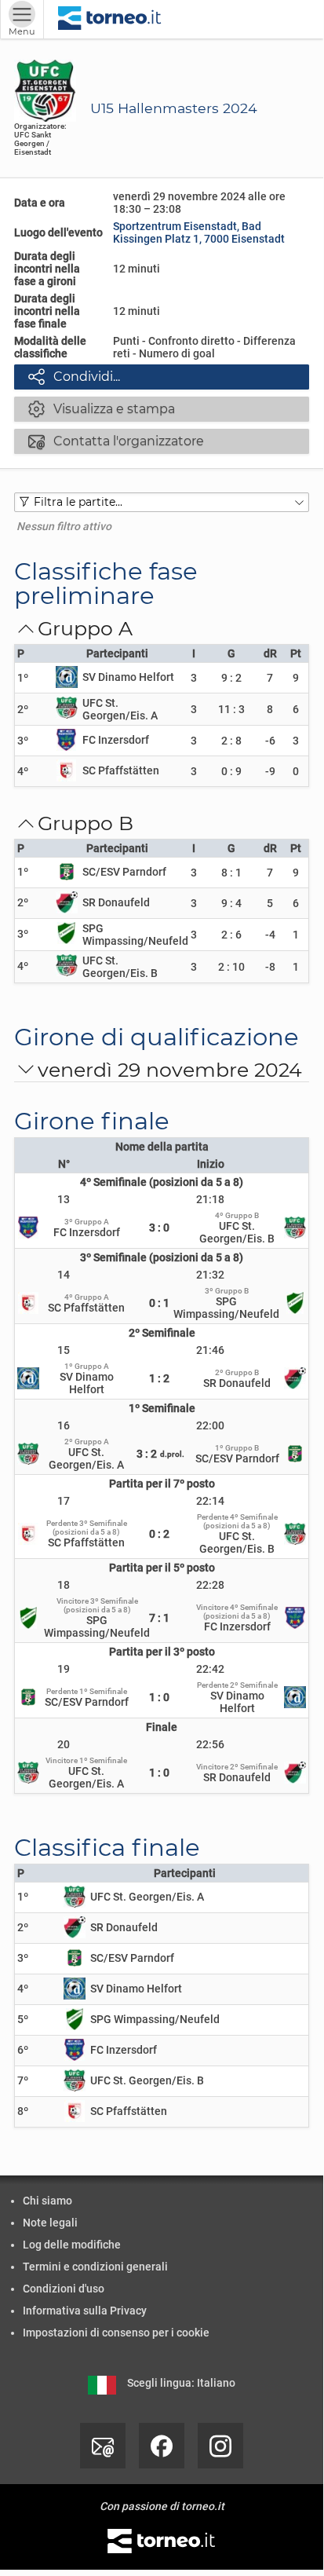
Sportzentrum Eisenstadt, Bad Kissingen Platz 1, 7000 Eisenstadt (199, 232)
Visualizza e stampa (102, 408)
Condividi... (74, 376)
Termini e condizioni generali (95, 2267)
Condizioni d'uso (64, 2289)
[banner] (110, 19)
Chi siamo (47, 2201)
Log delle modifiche (72, 2245)
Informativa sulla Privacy (85, 2311)
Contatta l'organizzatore (116, 441)
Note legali (50, 2223)
